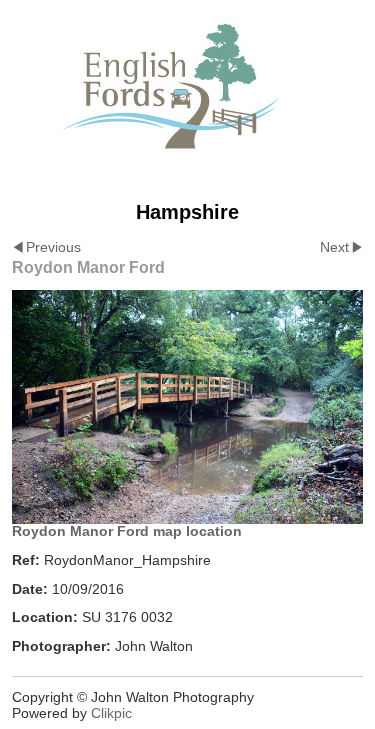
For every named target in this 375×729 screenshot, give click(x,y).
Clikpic (111, 713)
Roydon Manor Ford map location (127, 531)
